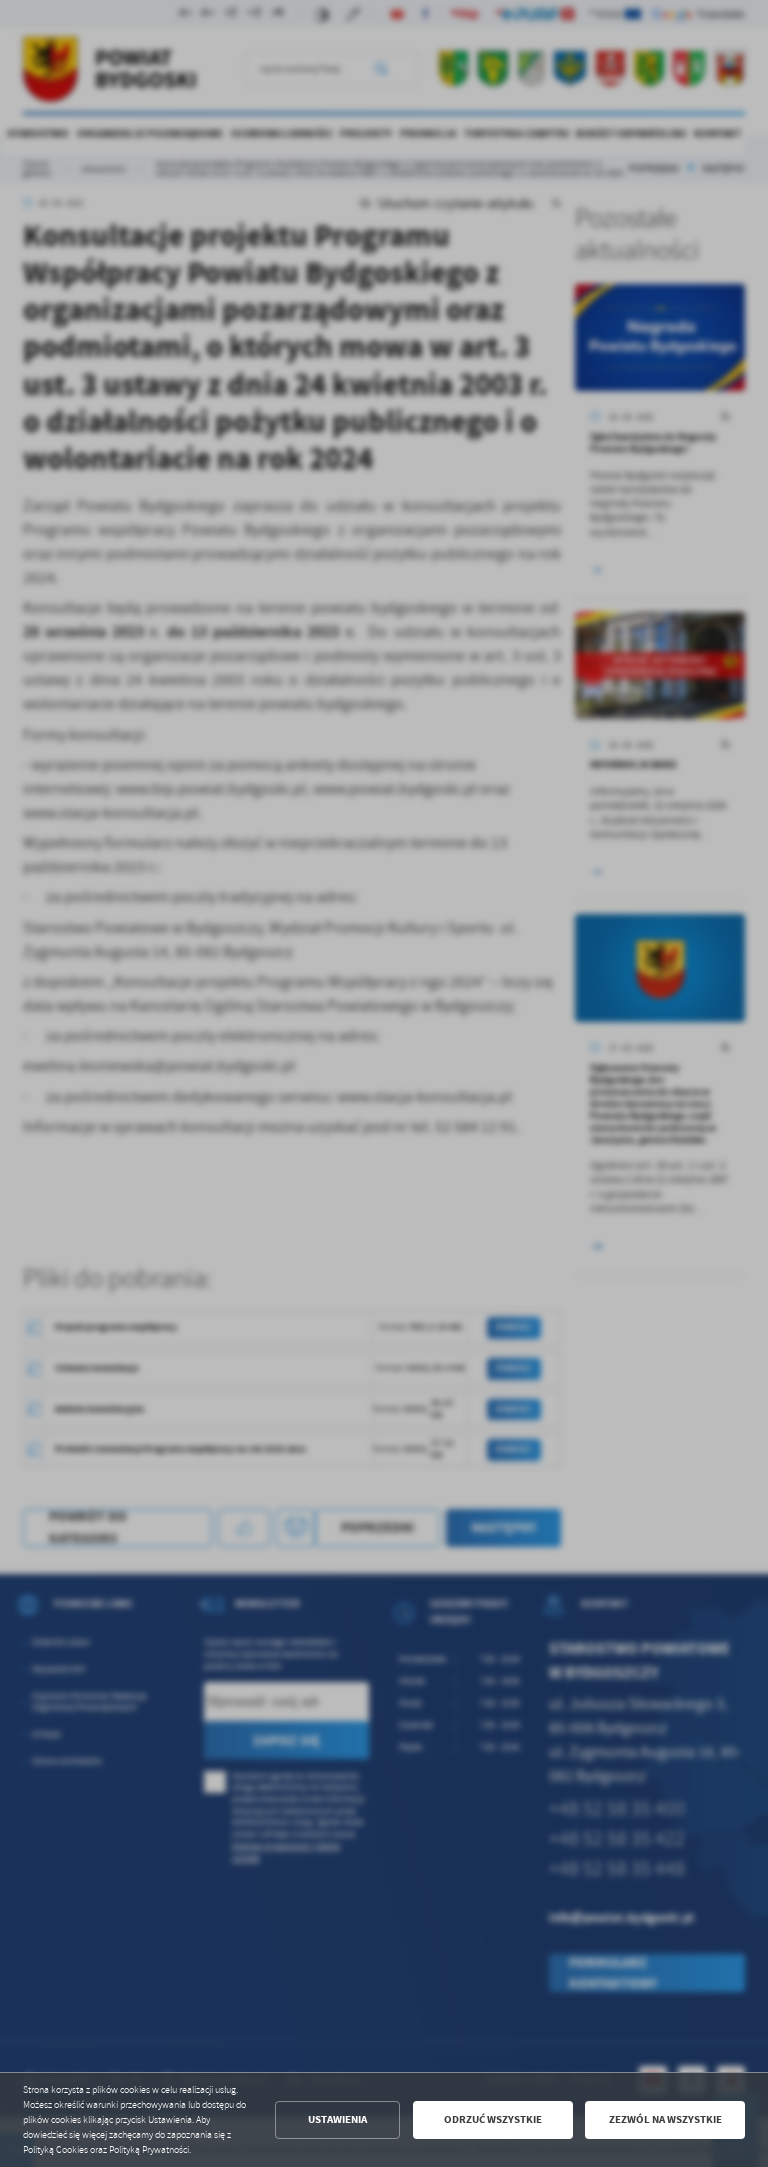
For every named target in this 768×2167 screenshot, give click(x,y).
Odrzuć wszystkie (493, 2119)
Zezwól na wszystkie (665, 2119)
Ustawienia (337, 2119)
